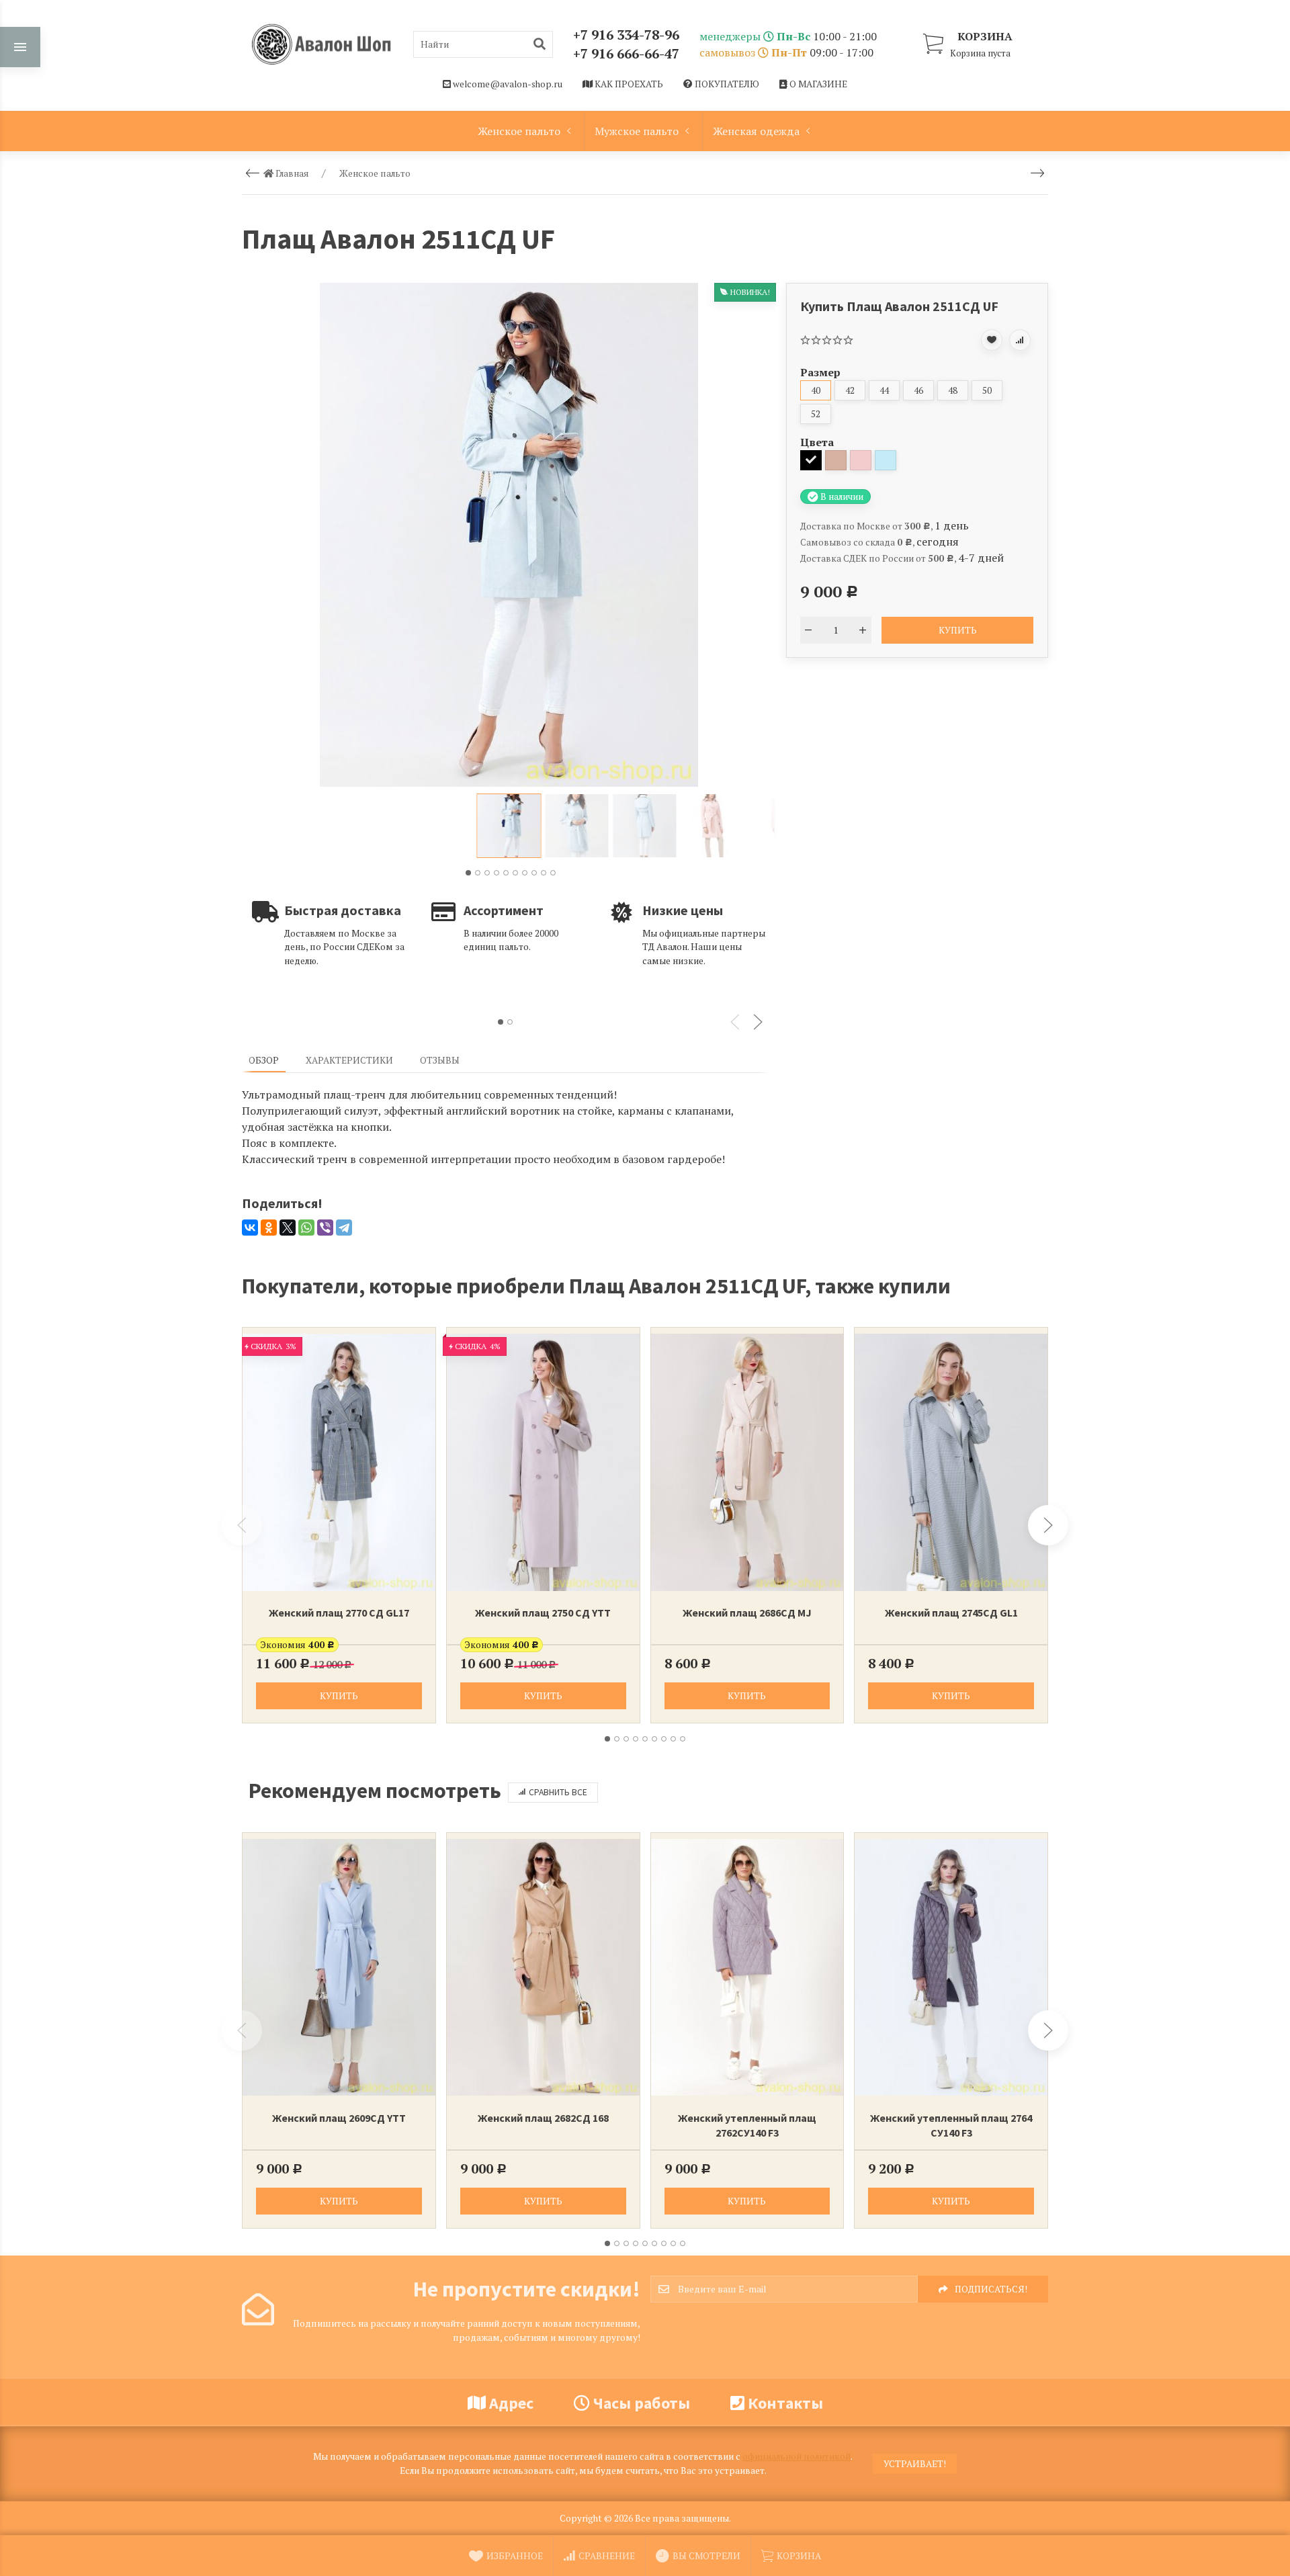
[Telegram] (344, 1228)
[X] (288, 1228)
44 (884, 390)
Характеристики (349, 1060)
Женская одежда (756, 131)
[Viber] (325, 1228)
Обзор (264, 1060)
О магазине (817, 84)
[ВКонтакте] (250, 1228)
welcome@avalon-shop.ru (507, 84)
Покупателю (726, 84)
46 (918, 390)
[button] (468, 873)
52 (816, 414)
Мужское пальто (637, 131)
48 (953, 390)
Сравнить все (558, 1792)
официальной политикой (797, 2456)
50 (987, 390)
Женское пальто (519, 131)
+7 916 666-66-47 (626, 53)
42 (850, 390)
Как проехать (628, 84)
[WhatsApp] (306, 1228)
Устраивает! (915, 2464)
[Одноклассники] (269, 1228)
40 (816, 390)
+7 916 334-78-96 (626, 35)
